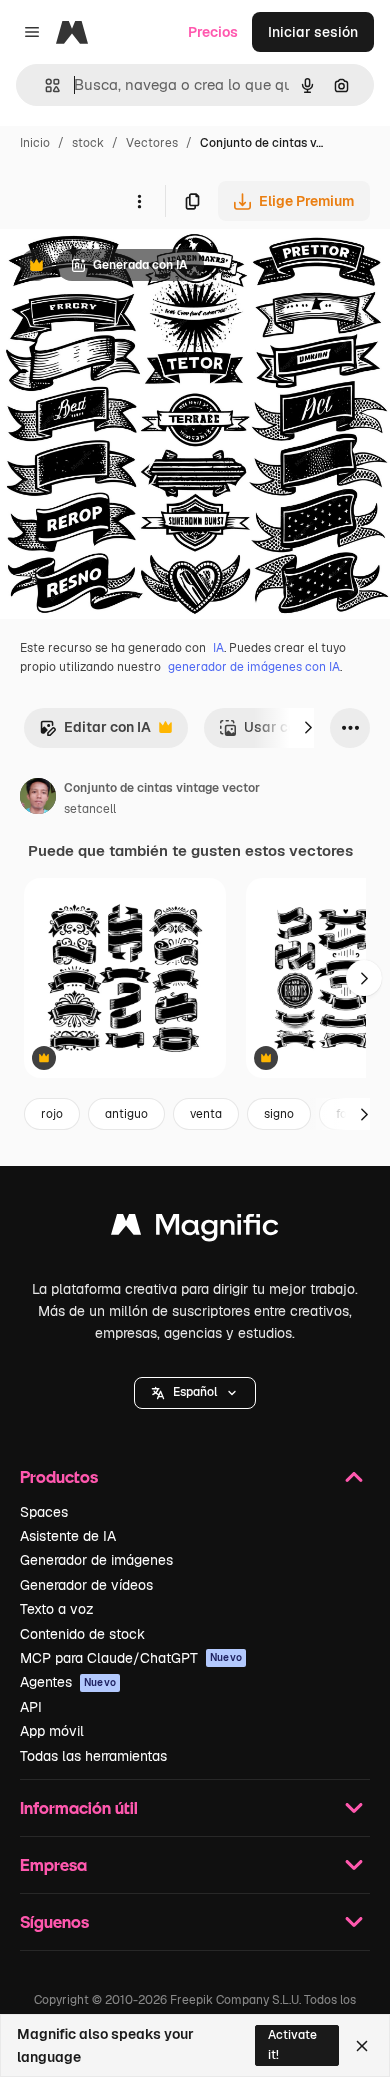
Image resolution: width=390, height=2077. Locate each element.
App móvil (52, 1731)
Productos (59, 1476)
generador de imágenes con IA (254, 667)
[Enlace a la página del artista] (38, 799)
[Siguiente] (308, 728)
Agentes (68, 1682)
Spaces (44, 1512)
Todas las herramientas (93, 1756)
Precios (213, 32)
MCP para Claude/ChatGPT (131, 1658)
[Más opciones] (139, 201)
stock (88, 143)
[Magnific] (195, 1229)
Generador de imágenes (96, 1560)
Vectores (152, 143)
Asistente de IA (68, 1536)
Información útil (79, 1807)
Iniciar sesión (313, 32)
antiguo (126, 1114)
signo (279, 1114)
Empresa (53, 1864)
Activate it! (292, 2044)
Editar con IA (95, 732)
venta (206, 1114)
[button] (195, 1393)
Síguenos (54, 1921)
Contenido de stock (82, 1634)
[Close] (362, 2046)
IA (218, 648)
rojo (52, 1114)
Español (195, 1392)
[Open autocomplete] (44, 85)
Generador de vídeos (86, 1585)
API (31, 1707)
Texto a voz (57, 1609)
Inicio (35, 143)
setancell (90, 809)
